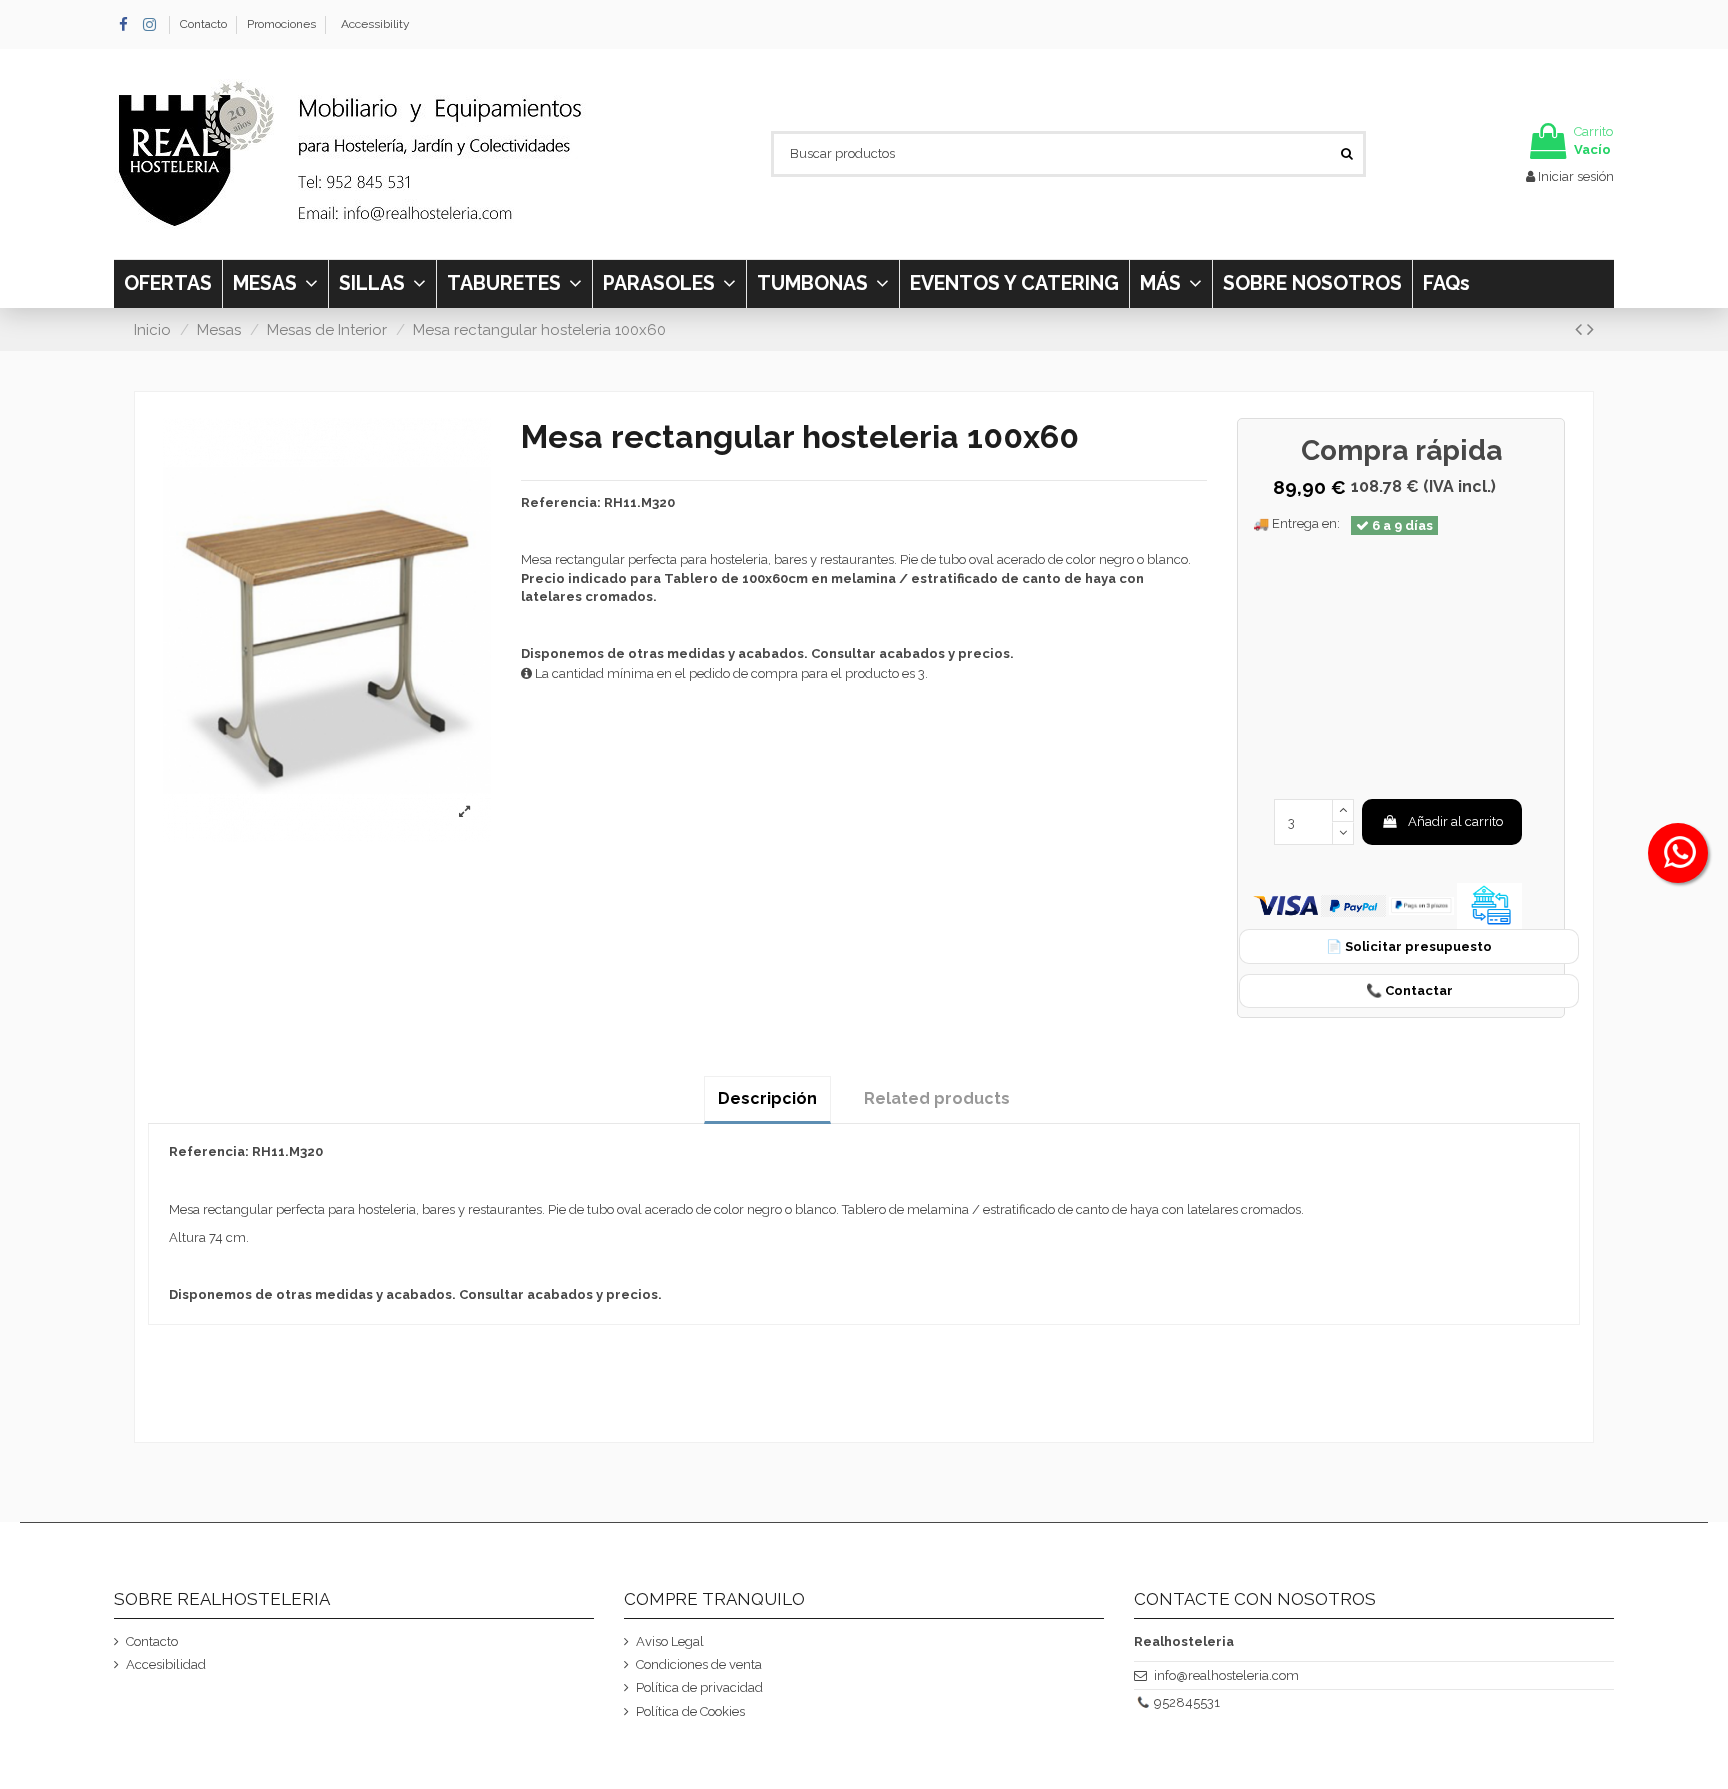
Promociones (281, 24)
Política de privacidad (699, 1687)
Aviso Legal (670, 1641)
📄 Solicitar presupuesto (1409, 946)
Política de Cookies (690, 1711)
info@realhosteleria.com (1226, 1675)
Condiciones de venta (699, 1664)
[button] (1170, 284)
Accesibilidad (166, 1664)
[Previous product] (1581, 329)
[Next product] (1590, 329)
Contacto (205, 24)
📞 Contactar (1409, 990)
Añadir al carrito (1455, 821)
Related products (937, 1098)
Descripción (767, 1098)
